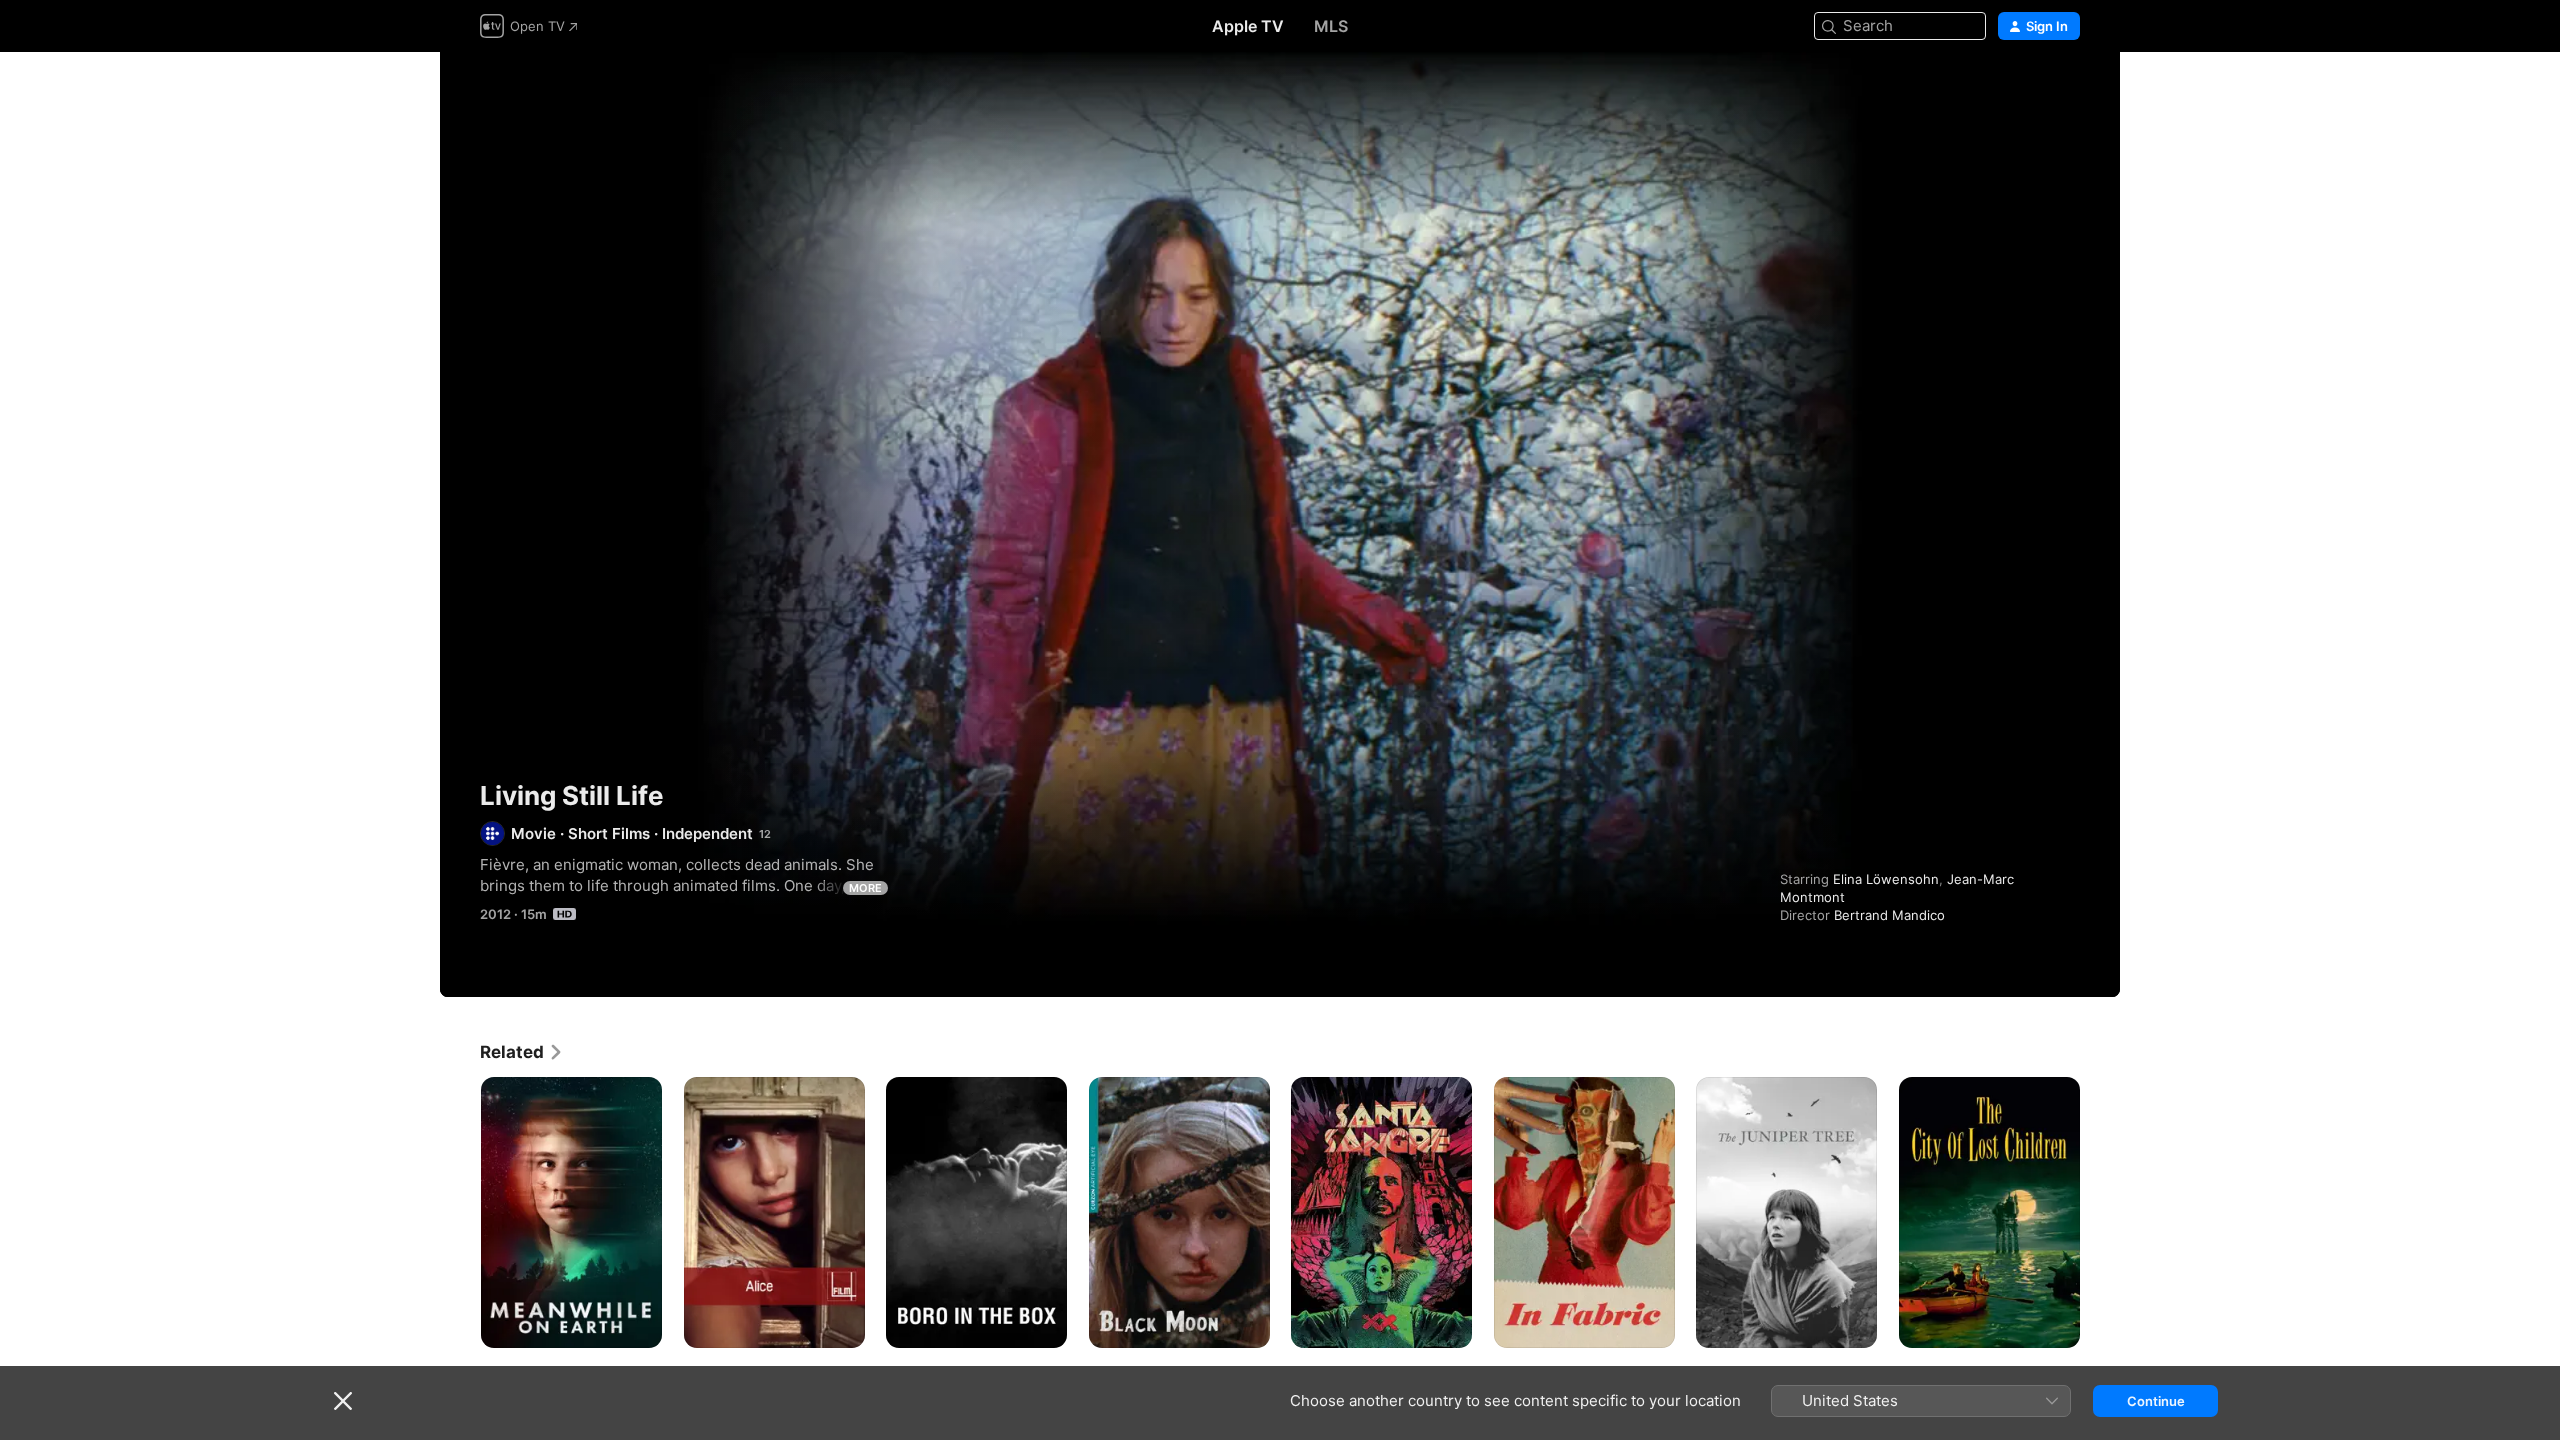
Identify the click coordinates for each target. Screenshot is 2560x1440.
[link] (522, 1052)
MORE (865, 888)
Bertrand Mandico (1889, 915)
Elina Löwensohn (1886, 879)
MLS (1331, 26)
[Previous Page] (460, 1212)
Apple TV (1248, 26)
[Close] (343, 1401)
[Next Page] (2100, 1212)
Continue (2156, 1401)
